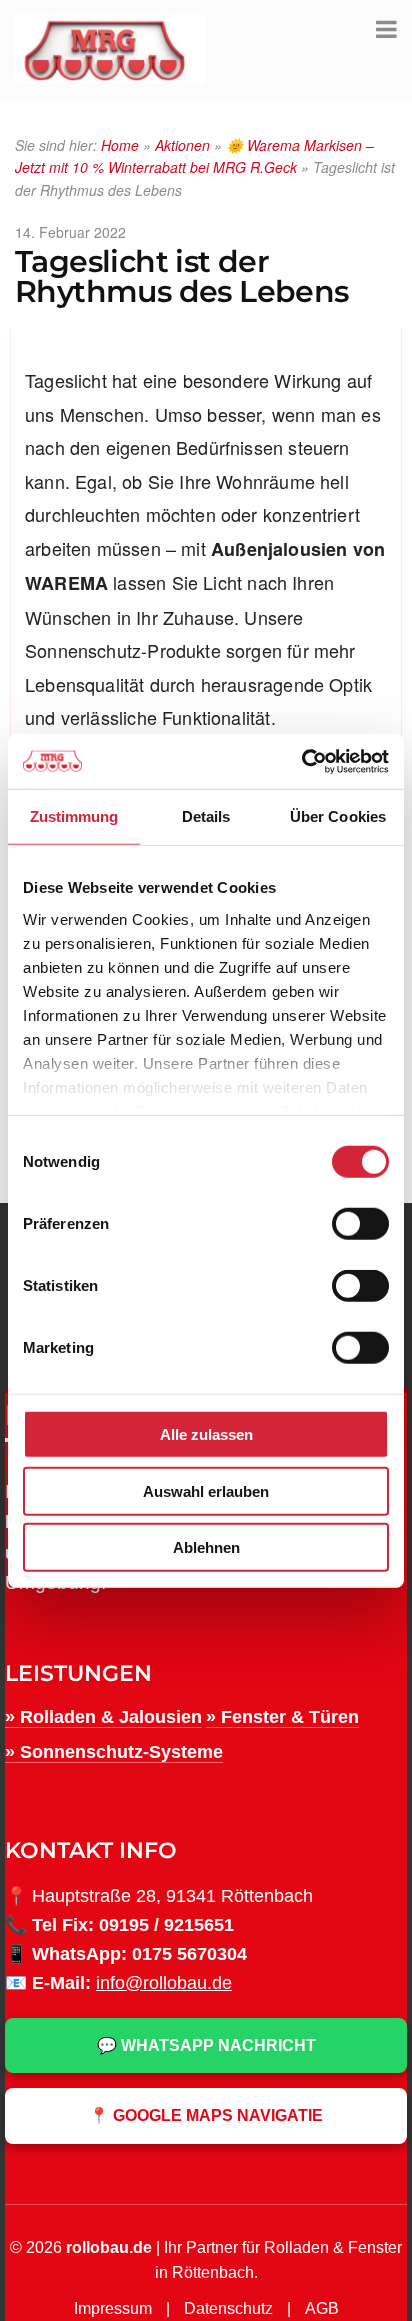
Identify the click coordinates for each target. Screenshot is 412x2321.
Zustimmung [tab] (74, 816)
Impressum (113, 2308)
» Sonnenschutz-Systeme (114, 1752)
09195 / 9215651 (166, 1925)
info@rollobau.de (164, 1983)
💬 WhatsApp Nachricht (206, 2045)
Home (120, 145)
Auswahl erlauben (206, 1490)
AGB (322, 2308)
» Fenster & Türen (282, 1717)
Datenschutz (228, 2308)
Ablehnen (206, 1547)
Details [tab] (206, 816)
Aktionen (182, 145)
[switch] (360, 1224)
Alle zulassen (206, 1434)
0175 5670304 (189, 1954)
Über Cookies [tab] (338, 816)
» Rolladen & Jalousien (103, 1717)
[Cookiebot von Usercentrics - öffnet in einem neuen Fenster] (301, 761)
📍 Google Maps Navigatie (206, 2115)
